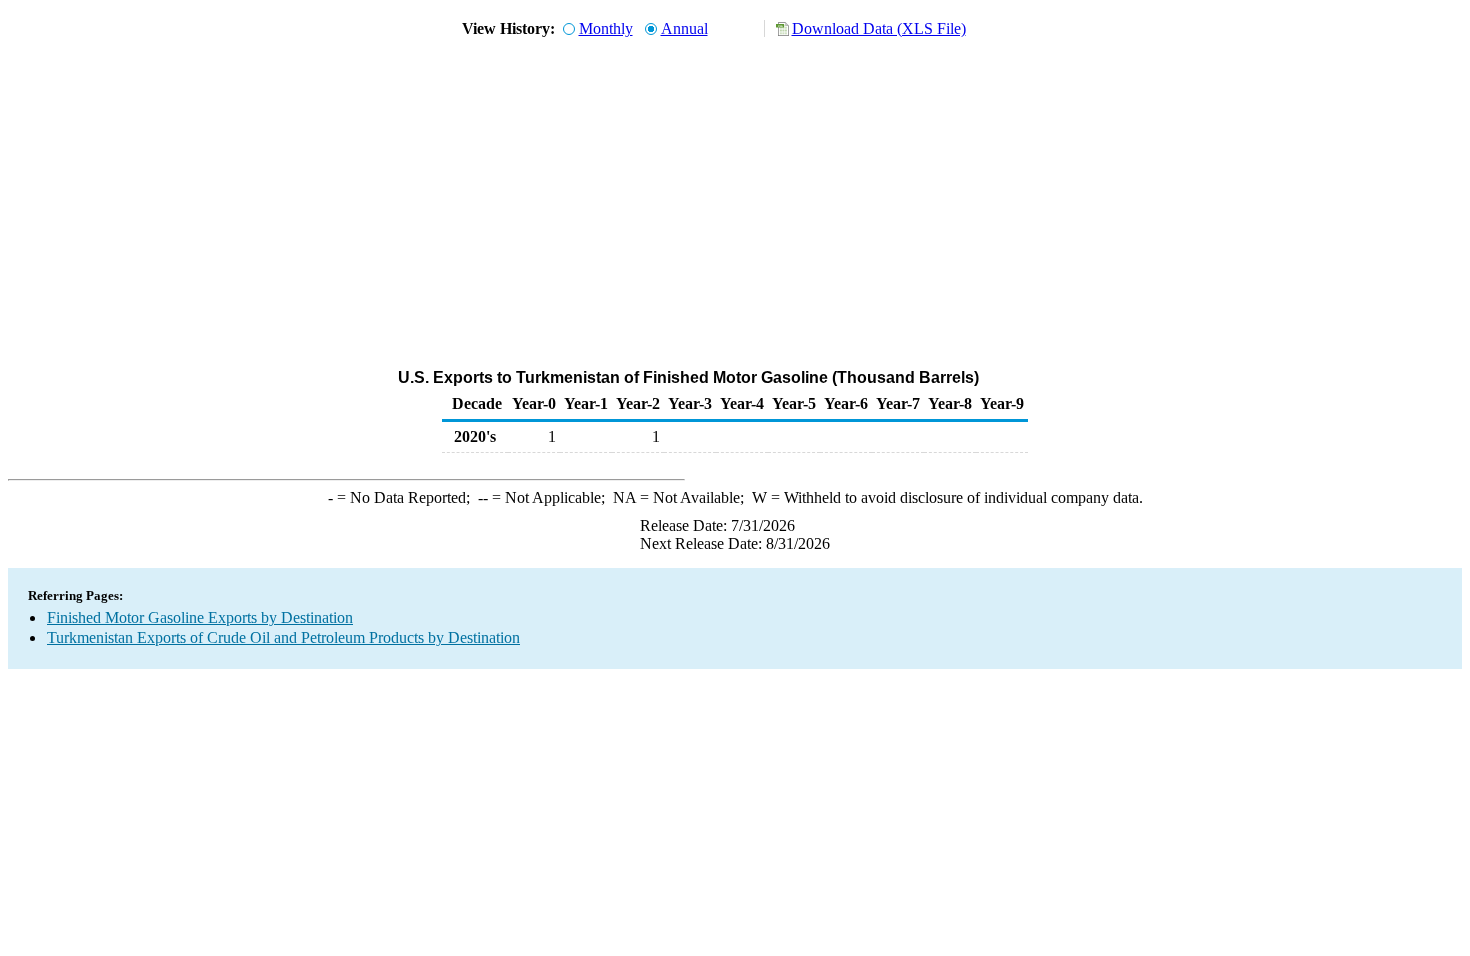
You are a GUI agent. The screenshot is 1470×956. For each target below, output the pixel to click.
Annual (684, 28)
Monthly (606, 28)
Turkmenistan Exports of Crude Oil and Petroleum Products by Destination (283, 637)
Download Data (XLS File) (879, 28)
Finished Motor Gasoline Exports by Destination (200, 617)
